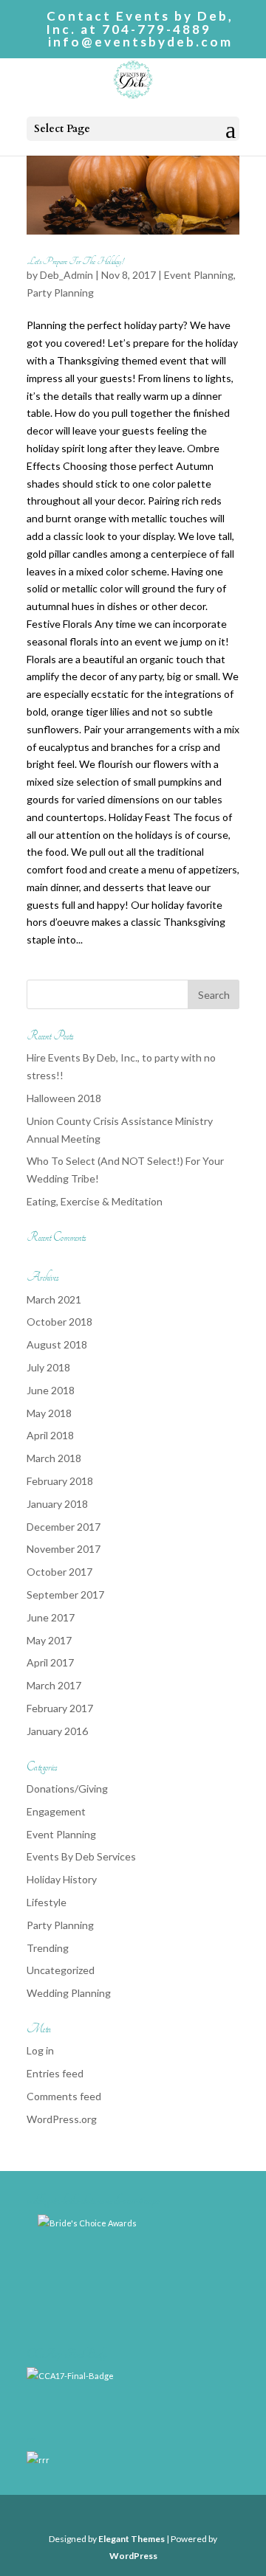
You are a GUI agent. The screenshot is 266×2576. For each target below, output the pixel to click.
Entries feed (55, 2073)
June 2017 (51, 1617)
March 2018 (54, 1458)
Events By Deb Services (81, 1856)
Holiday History (62, 1879)
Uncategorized (61, 1970)
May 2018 (49, 1413)
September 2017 (65, 1595)
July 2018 (48, 1367)
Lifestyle (47, 1902)
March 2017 (54, 1685)
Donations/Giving (67, 1789)
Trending (48, 1948)
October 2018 (59, 1322)
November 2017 (64, 1549)
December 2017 (64, 1527)
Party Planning (60, 292)
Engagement (56, 1811)
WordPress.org (62, 2119)
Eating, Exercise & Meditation (95, 1201)
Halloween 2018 (64, 1098)
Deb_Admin (66, 275)
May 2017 (49, 1640)
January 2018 (57, 1504)
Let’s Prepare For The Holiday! (75, 261)
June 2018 (51, 1390)
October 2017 (59, 1572)
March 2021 (54, 1299)
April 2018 (50, 1435)
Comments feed (64, 2096)
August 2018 (57, 1344)
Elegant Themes (132, 2539)
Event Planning (199, 275)
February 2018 (60, 1481)
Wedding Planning (69, 1993)
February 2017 (60, 1708)
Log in (40, 2050)
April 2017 (50, 1662)
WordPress (133, 2556)
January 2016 (57, 1731)
